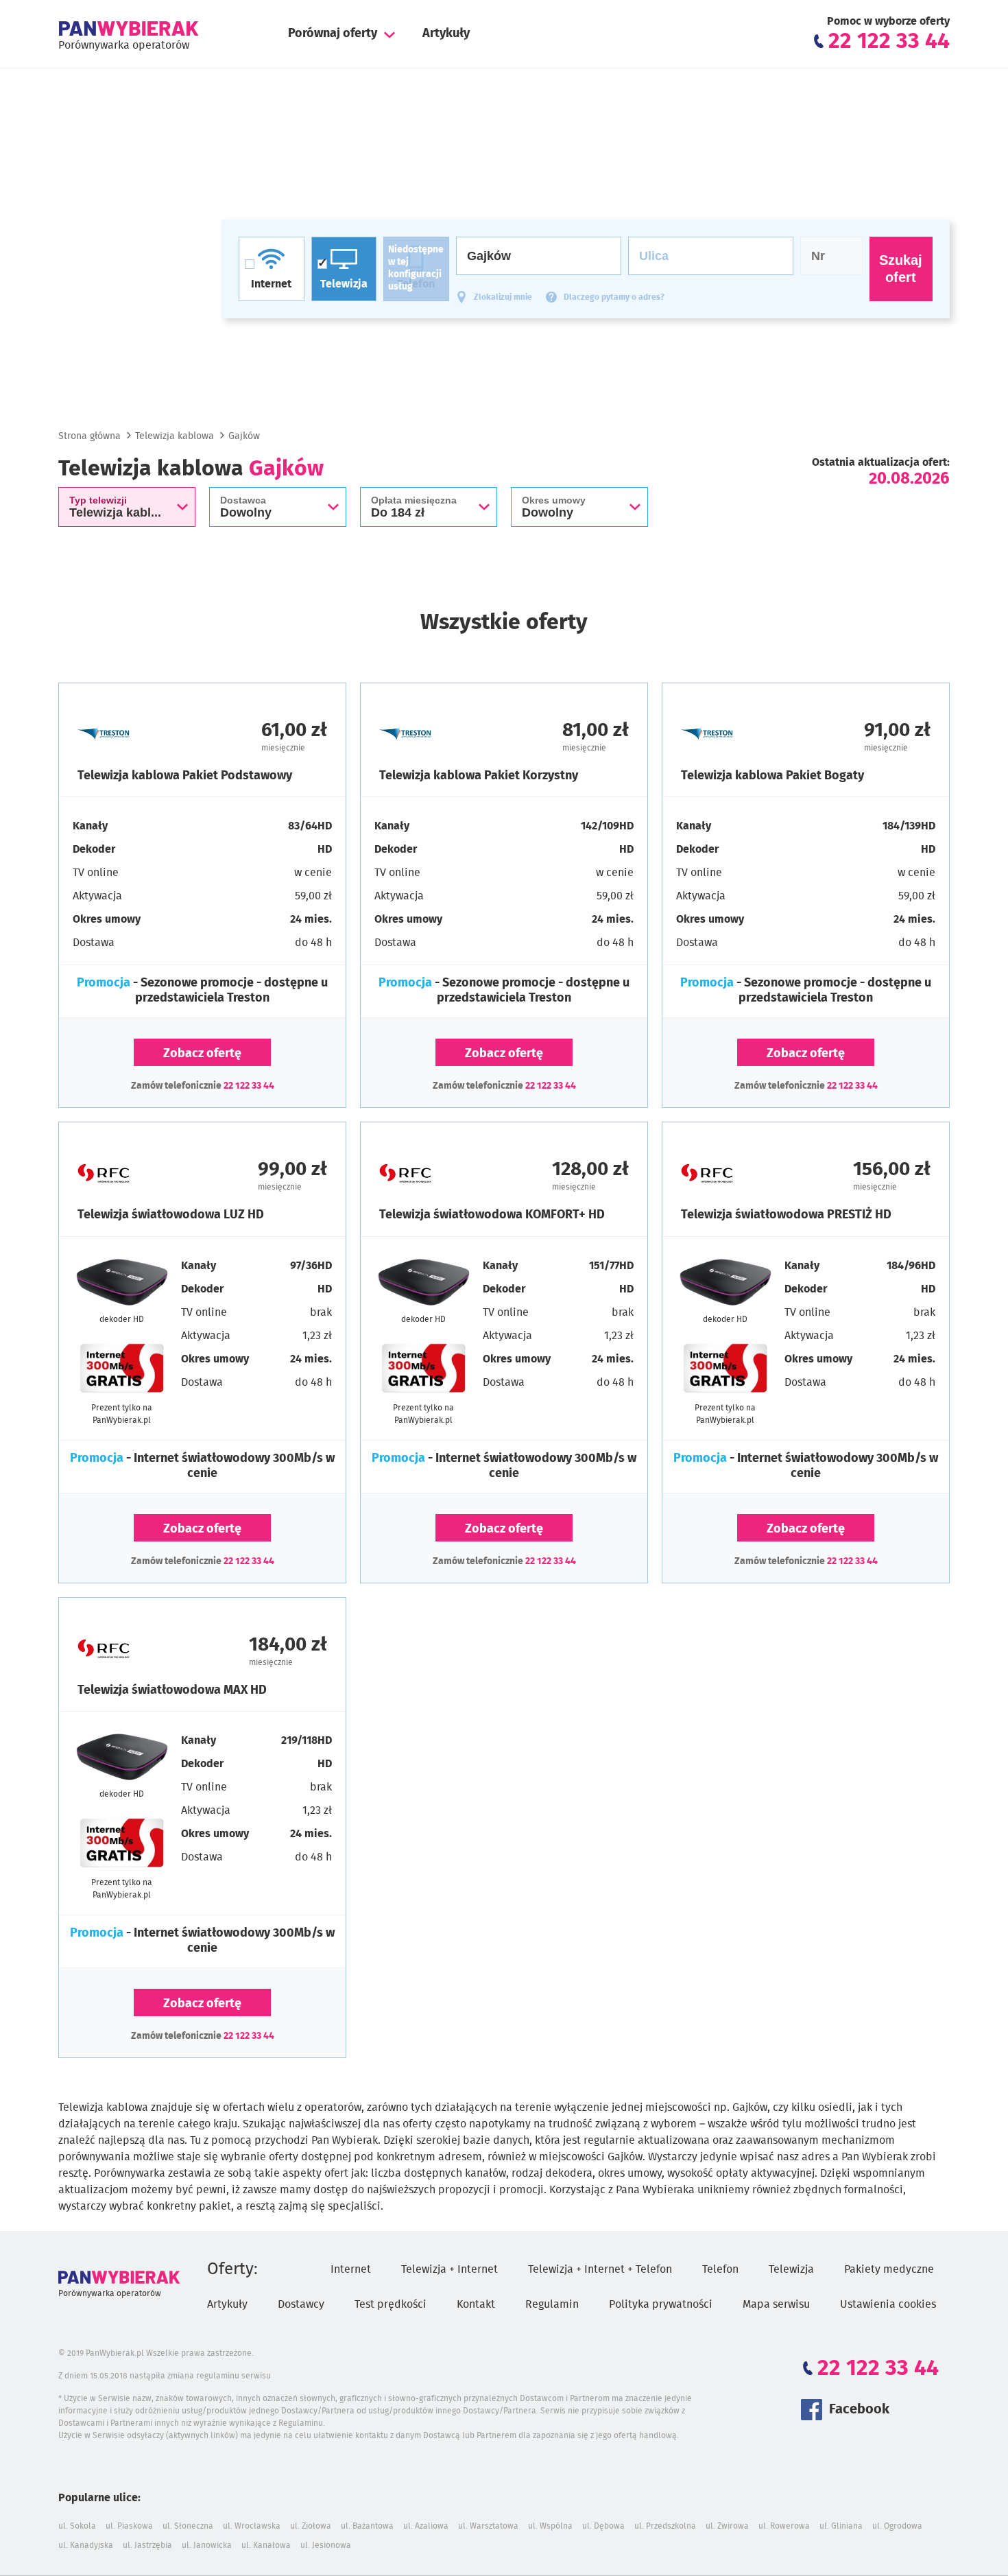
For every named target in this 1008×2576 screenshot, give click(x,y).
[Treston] (140, 734)
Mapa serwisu (776, 2304)
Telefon (720, 2269)
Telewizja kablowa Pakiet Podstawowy (185, 776)
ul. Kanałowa (266, 2545)
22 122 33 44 (249, 1086)
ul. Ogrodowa (897, 2526)
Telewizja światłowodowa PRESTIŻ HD (786, 1215)
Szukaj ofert (901, 269)
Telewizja (791, 2269)
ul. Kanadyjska (86, 2545)
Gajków (244, 436)
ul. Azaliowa (426, 2526)
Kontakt (476, 2304)
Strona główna (89, 436)
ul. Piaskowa (129, 2526)
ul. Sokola (77, 2526)
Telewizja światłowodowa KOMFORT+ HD (492, 1215)
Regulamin (552, 2304)
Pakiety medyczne (889, 2269)
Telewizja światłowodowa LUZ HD (171, 1215)
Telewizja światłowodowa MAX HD (172, 1690)
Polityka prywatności (661, 2304)
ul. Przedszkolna (665, 2526)
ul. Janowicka (207, 2545)
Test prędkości (391, 2304)
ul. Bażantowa (367, 2526)
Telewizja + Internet (449, 2269)
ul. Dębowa (603, 2526)
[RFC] (140, 1173)
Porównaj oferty (333, 34)
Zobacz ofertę (202, 1054)
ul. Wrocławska (252, 2526)
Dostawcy (301, 2304)
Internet (351, 2269)
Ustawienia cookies (888, 2304)
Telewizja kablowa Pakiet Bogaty (772, 776)
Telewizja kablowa (175, 436)
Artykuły (446, 34)
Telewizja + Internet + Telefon (600, 2269)
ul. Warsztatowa (488, 2526)
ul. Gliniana (841, 2526)
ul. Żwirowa (727, 2526)
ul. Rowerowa (784, 2526)
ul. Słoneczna (188, 2526)
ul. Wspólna (550, 2526)
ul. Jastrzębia (147, 2545)
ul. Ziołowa (311, 2526)
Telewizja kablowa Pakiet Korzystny (479, 776)
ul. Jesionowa (326, 2545)
